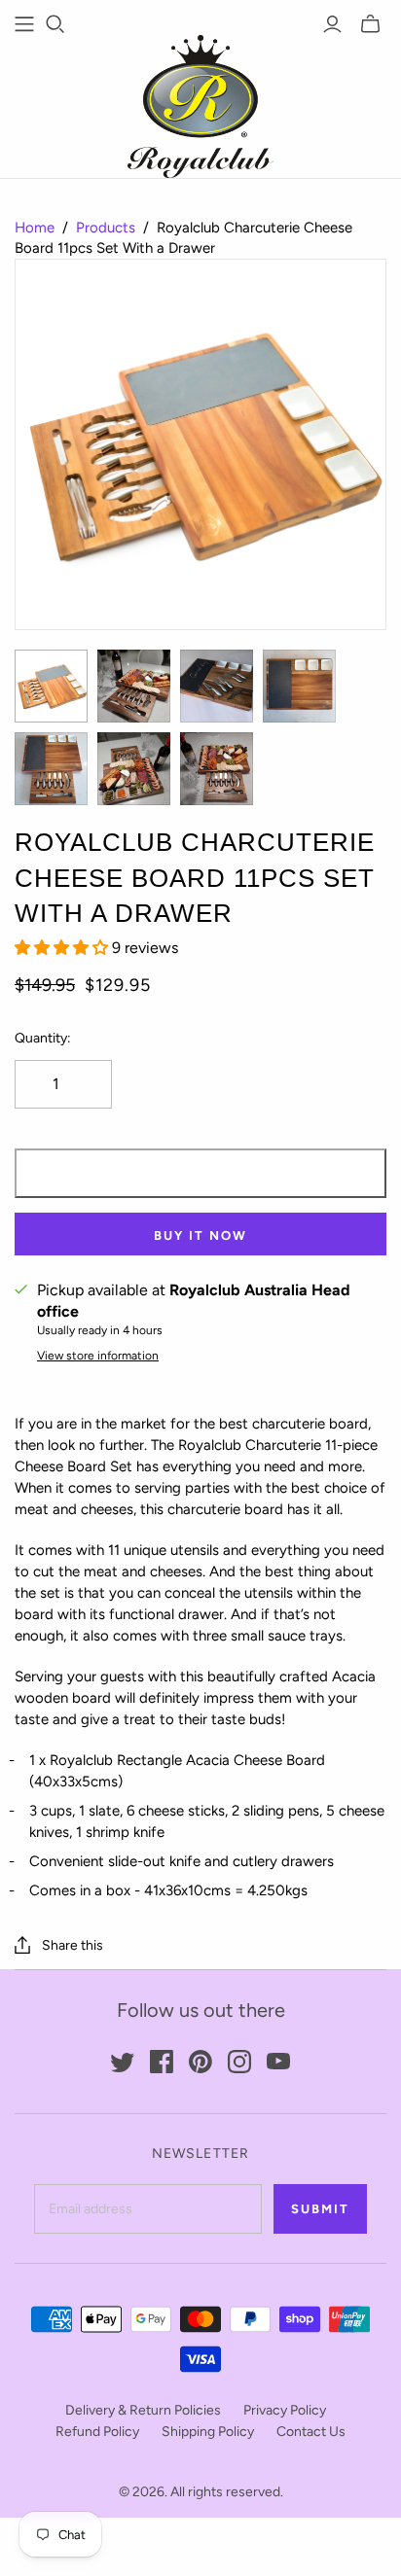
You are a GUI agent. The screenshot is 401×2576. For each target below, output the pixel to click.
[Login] (332, 24)
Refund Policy (97, 2432)
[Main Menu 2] (24, 24)
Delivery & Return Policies (143, 2410)
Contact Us (311, 2432)
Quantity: (43, 1038)
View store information (98, 1356)
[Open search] (55, 24)
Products (106, 228)
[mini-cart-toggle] (370, 24)
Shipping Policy (208, 2432)
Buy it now (200, 1235)
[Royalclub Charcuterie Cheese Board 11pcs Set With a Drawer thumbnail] (51, 686)
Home (35, 228)
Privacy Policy (285, 2410)
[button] (63, 948)
